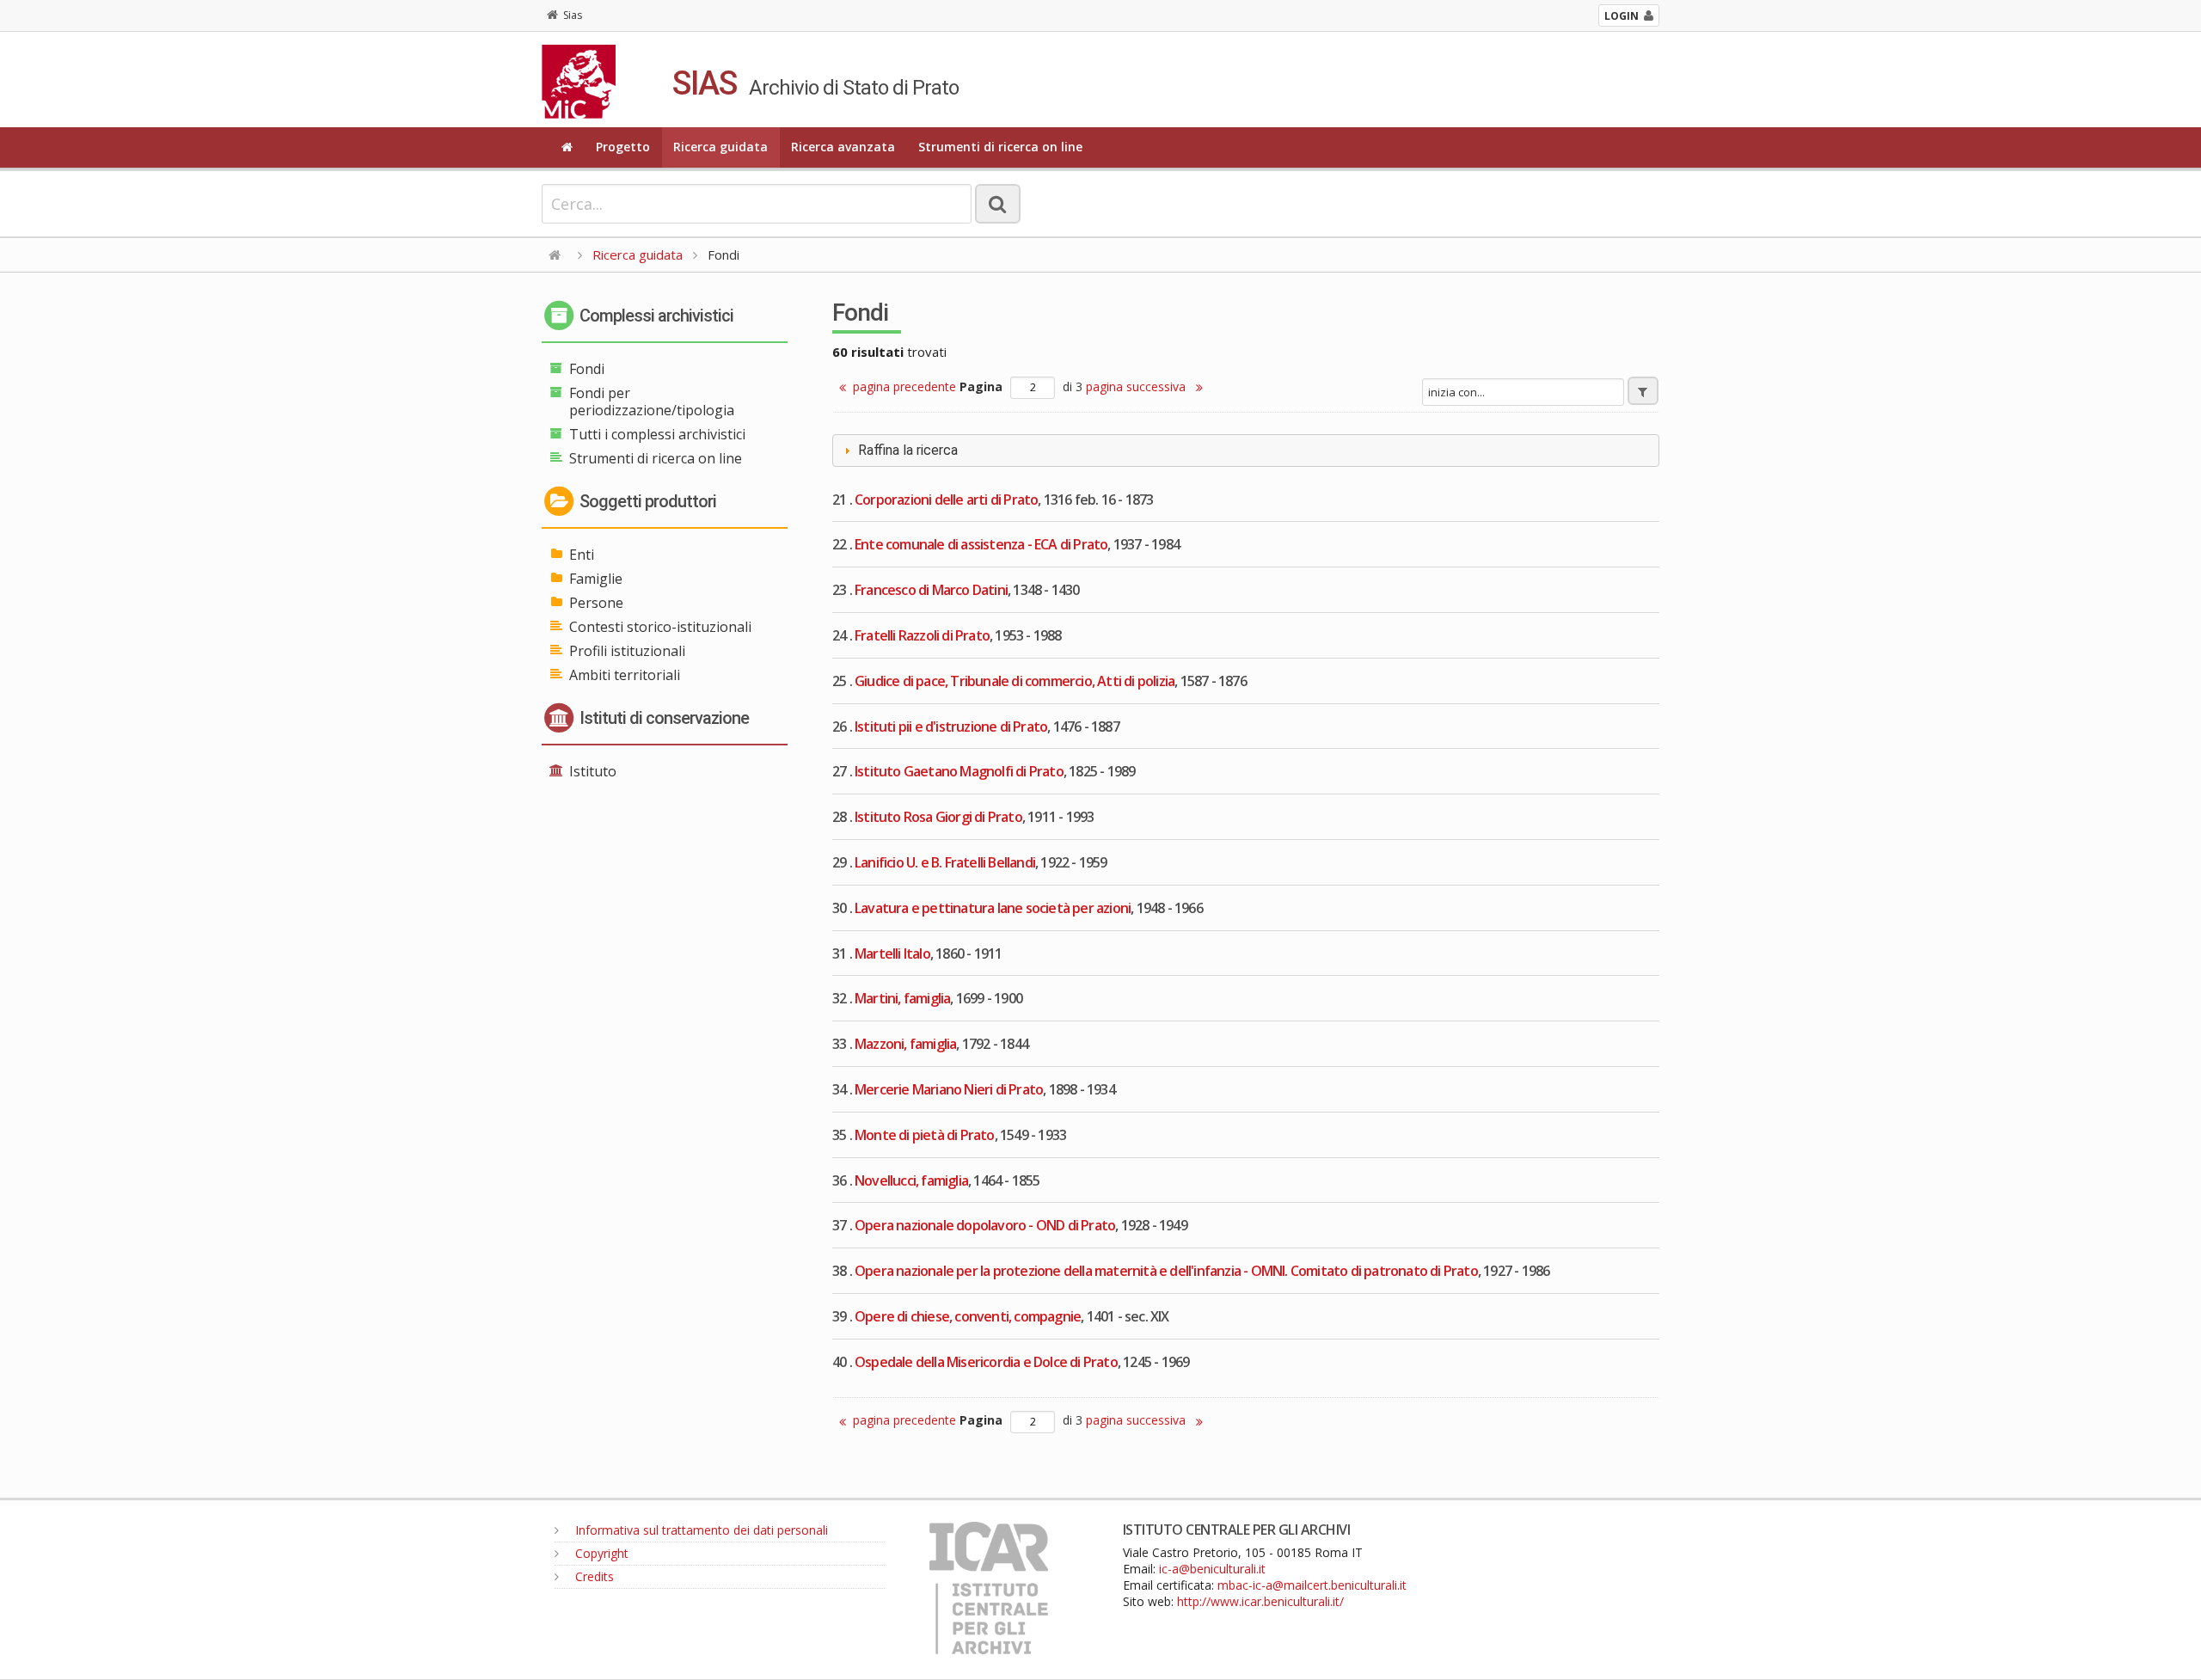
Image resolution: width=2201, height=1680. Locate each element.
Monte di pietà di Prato (925, 1135)
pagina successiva (1137, 386)
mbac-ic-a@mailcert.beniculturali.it (1312, 1585)
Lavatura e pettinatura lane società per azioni (993, 908)
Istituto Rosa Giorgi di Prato (938, 817)
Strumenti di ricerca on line (1000, 147)
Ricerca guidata (720, 147)
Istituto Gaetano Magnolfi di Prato (959, 771)
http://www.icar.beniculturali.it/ (1260, 1601)
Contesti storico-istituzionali (660, 627)
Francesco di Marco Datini (931, 590)
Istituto (593, 771)
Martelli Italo (892, 953)
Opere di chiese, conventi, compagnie (968, 1316)
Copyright (600, 1553)
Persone (596, 603)
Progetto (623, 147)
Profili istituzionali (627, 651)
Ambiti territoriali (625, 675)
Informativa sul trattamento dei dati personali (700, 1530)
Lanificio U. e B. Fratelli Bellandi (945, 862)
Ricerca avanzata (843, 147)
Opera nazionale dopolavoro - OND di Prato (985, 1225)
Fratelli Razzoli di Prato (922, 635)
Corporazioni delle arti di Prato (946, 500)
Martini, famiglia (902, 998)
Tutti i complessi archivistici (657, 434)
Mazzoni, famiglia (905, 1044)
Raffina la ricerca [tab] (908, 450)
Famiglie (596, 579)
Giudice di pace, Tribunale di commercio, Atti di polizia (1015, 681)
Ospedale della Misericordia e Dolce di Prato (986, 1362)
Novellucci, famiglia (911, 1180)
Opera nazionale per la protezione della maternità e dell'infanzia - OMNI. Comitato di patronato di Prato (1166, 1271)
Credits (593, 1576)
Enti (582, 555)
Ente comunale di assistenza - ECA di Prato (981, 544)
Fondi (587, 369)
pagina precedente (904, 386)
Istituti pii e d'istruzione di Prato (951, 727)
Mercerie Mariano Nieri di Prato (949, 1089)
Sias (573, 15)
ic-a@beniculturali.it (1212, 1569)
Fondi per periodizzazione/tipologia (652, 402)
